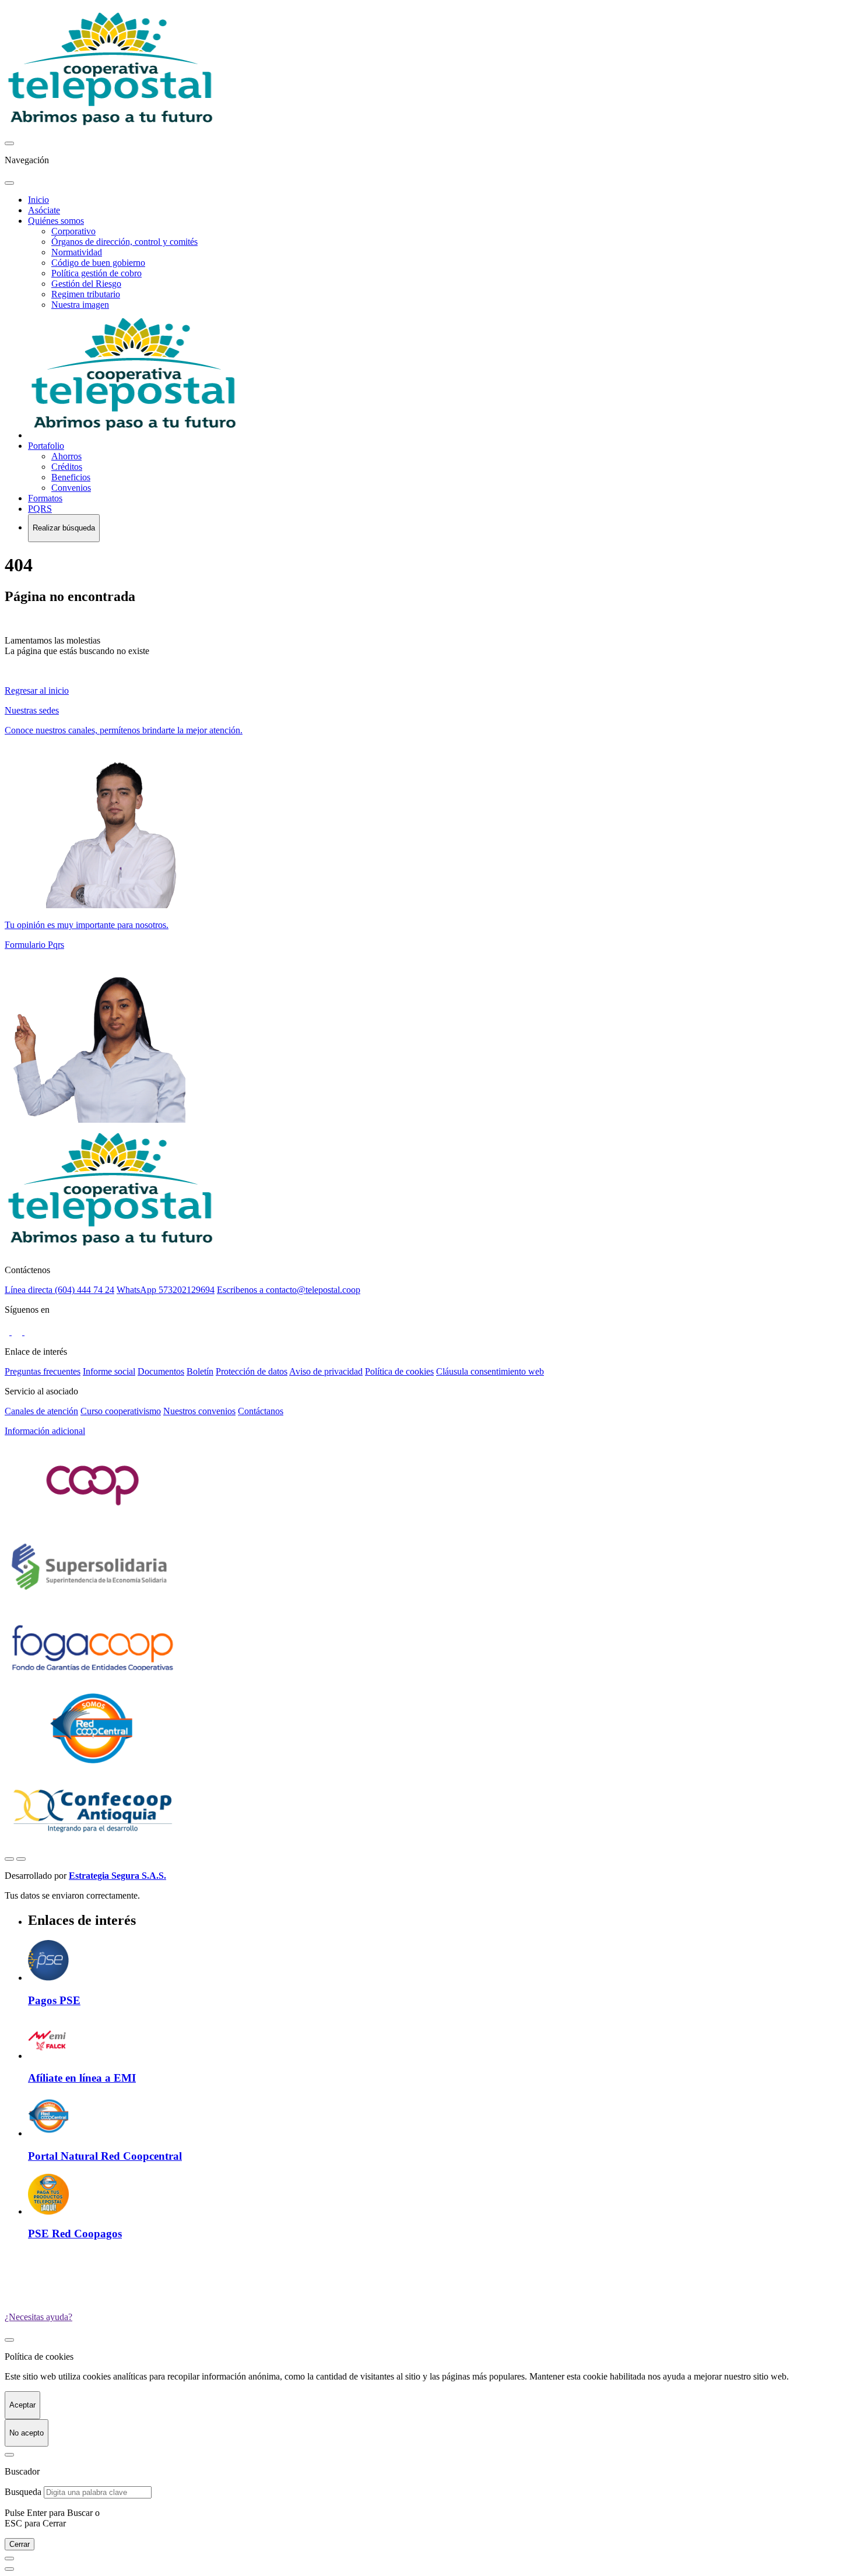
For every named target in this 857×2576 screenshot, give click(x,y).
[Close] (9, 2455)
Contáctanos (261, 1411)
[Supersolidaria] (92, 1602)
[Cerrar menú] (9, 183)
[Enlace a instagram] (18, 1332)
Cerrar (20, 2544)
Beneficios (71, 477)
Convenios (71, 488)
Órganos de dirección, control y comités (124, 242)
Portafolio (46, 446)
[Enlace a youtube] (30, 1332)
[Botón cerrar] (9, 2340)
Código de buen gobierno (98, 263)
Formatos (45, 498)
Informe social (109, 1371)
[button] (428, 1431)
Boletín (200, 1371)
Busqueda (23, 2492)
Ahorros (66, 456)
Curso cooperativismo (121, 1411)
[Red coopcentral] (92, 1764)
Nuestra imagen (80, 305)
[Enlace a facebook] (8, 1332)
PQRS (40, 509)
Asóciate (44, 210)
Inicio (38, 200)
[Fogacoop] (92, 1683)
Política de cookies (399, 1371)
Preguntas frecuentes (43, 1371)
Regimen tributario (86, 294)
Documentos (161, 1371)
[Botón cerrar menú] (9, 143)
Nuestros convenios (199, 1411)
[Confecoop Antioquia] (92, 1845)
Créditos (67, 467)
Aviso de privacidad (326, 1371)
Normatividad (77, 252)
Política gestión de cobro (96, 273)
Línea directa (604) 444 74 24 (59, 1290)
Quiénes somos (56, 221)
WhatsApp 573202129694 (166, 1290)
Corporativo (73, 231)
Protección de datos (252, 1371)
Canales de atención (41, 1411)
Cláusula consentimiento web (490, 1371)
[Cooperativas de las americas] (92, 1521)
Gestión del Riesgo (86, 284)
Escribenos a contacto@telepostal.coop (289, 1290)
